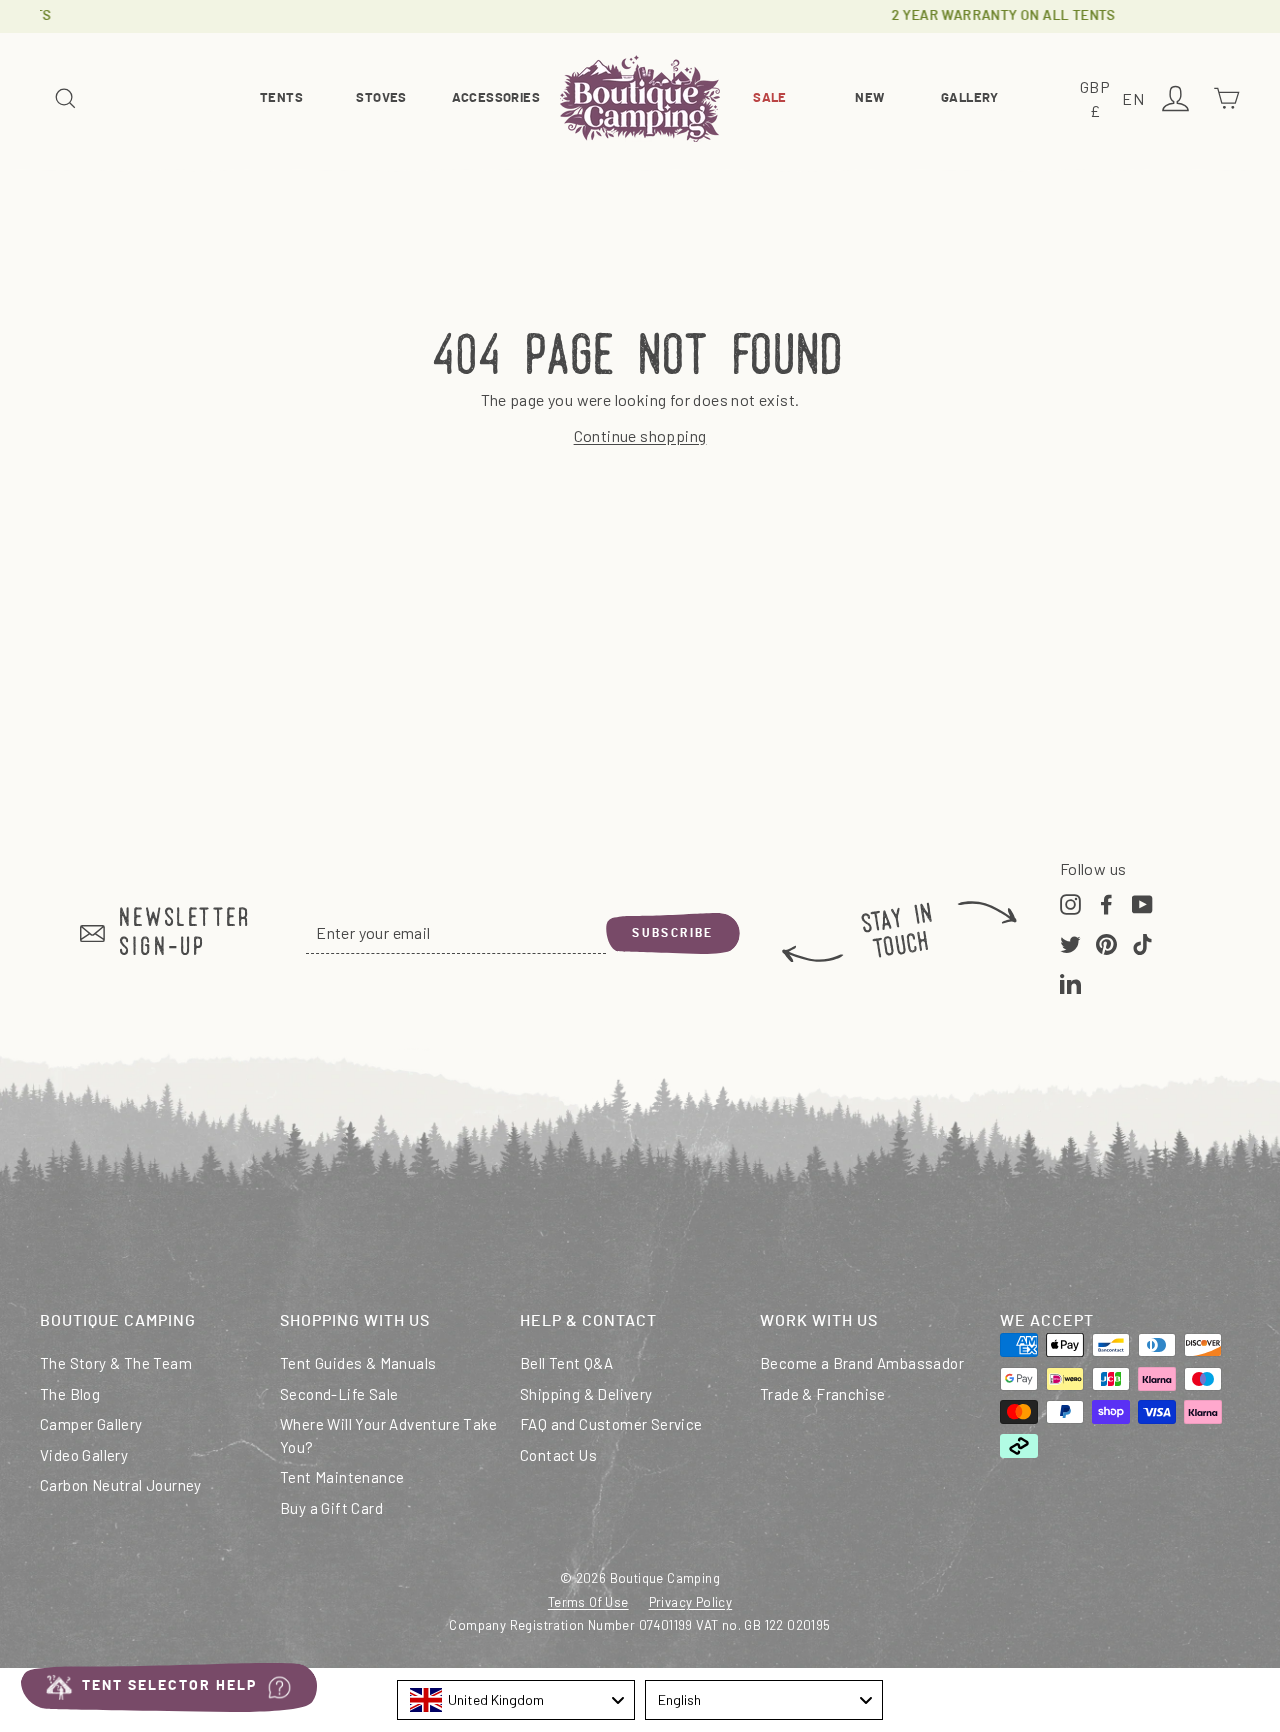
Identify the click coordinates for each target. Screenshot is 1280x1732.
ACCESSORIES (496, 98)
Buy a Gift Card (331, 1508)
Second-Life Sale (339, 1394)
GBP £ (1098, 100)
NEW (869, 98)
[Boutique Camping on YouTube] (1142, 903)
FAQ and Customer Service (611, 1424)
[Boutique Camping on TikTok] (1142, 942)
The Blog (70, 1394)
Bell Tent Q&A (566, 1363)
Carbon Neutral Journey (121, 1485)
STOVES (381, 98)
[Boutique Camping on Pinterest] (1106, 942)
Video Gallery (84, 1455)
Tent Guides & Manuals (358, 1363)
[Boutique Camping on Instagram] (1070, 903)
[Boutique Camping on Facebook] (1106, 903)
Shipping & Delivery (586, 1394)
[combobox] (516, 1700)
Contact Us (558, 1455)
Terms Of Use (588, 1602)
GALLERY (970, 98)
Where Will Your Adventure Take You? (388, 1435)
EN (1136, 100)
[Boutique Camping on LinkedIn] (1070, 982)
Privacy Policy (691, 1602)
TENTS (281, 98)
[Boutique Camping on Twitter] (1070, 942)
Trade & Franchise (823, 1394)
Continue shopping (640, 435)
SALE (770, 98)
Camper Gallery (91, 1424)
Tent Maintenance (342, 1477)
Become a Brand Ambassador (862, 1363)
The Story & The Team (116, 1363)
